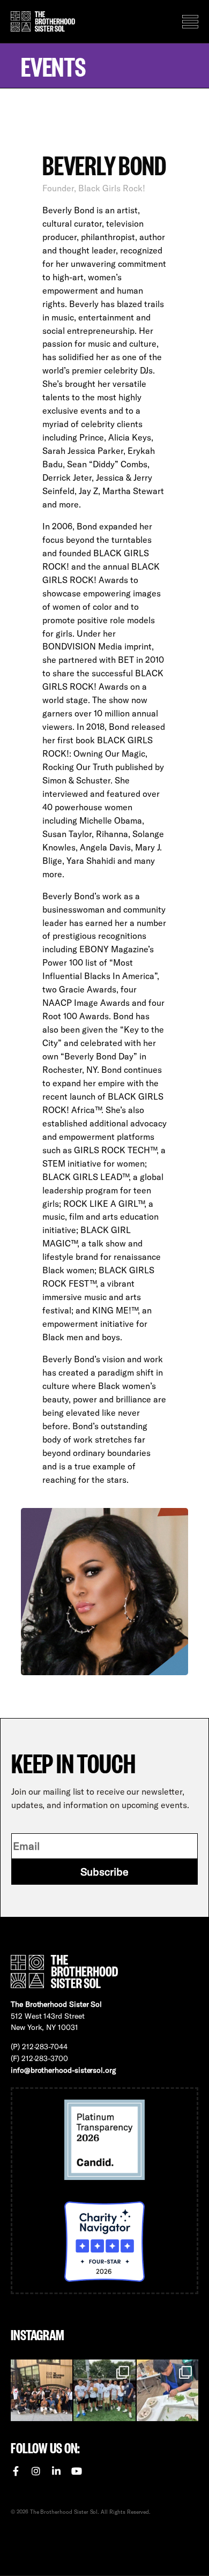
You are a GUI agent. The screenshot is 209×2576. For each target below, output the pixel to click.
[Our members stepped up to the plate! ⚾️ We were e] (104, 2390)
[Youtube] (77, 2471)
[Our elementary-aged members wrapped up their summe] (167, 2390)
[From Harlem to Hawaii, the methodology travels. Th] (42, 2390)
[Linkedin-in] (56, 2471)
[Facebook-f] (16, 2471)
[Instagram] (36, 2471)
